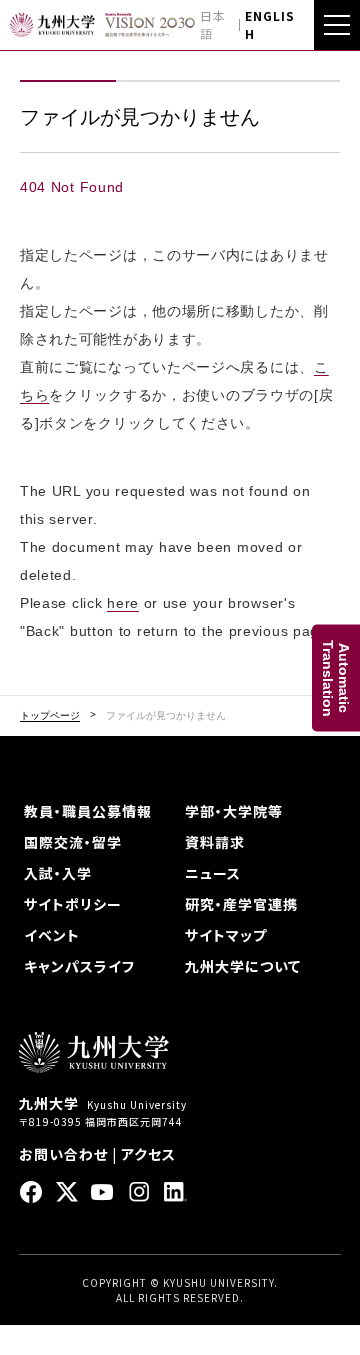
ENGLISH (270, 24)
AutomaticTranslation (336, 677)
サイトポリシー (73, 904)
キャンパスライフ (79, 966)
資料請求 (215, 842)
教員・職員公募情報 (88, 811)
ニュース (213, 873)
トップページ (50, 716)
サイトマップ (226, 935)
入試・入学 (58, 873)
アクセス (148, 1154)
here (123, 603)
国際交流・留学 (73, 842)
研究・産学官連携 (241, 904)
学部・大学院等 (234, 811)
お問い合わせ (63, 1154)
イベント (52, 935)
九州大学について (243, 966)
